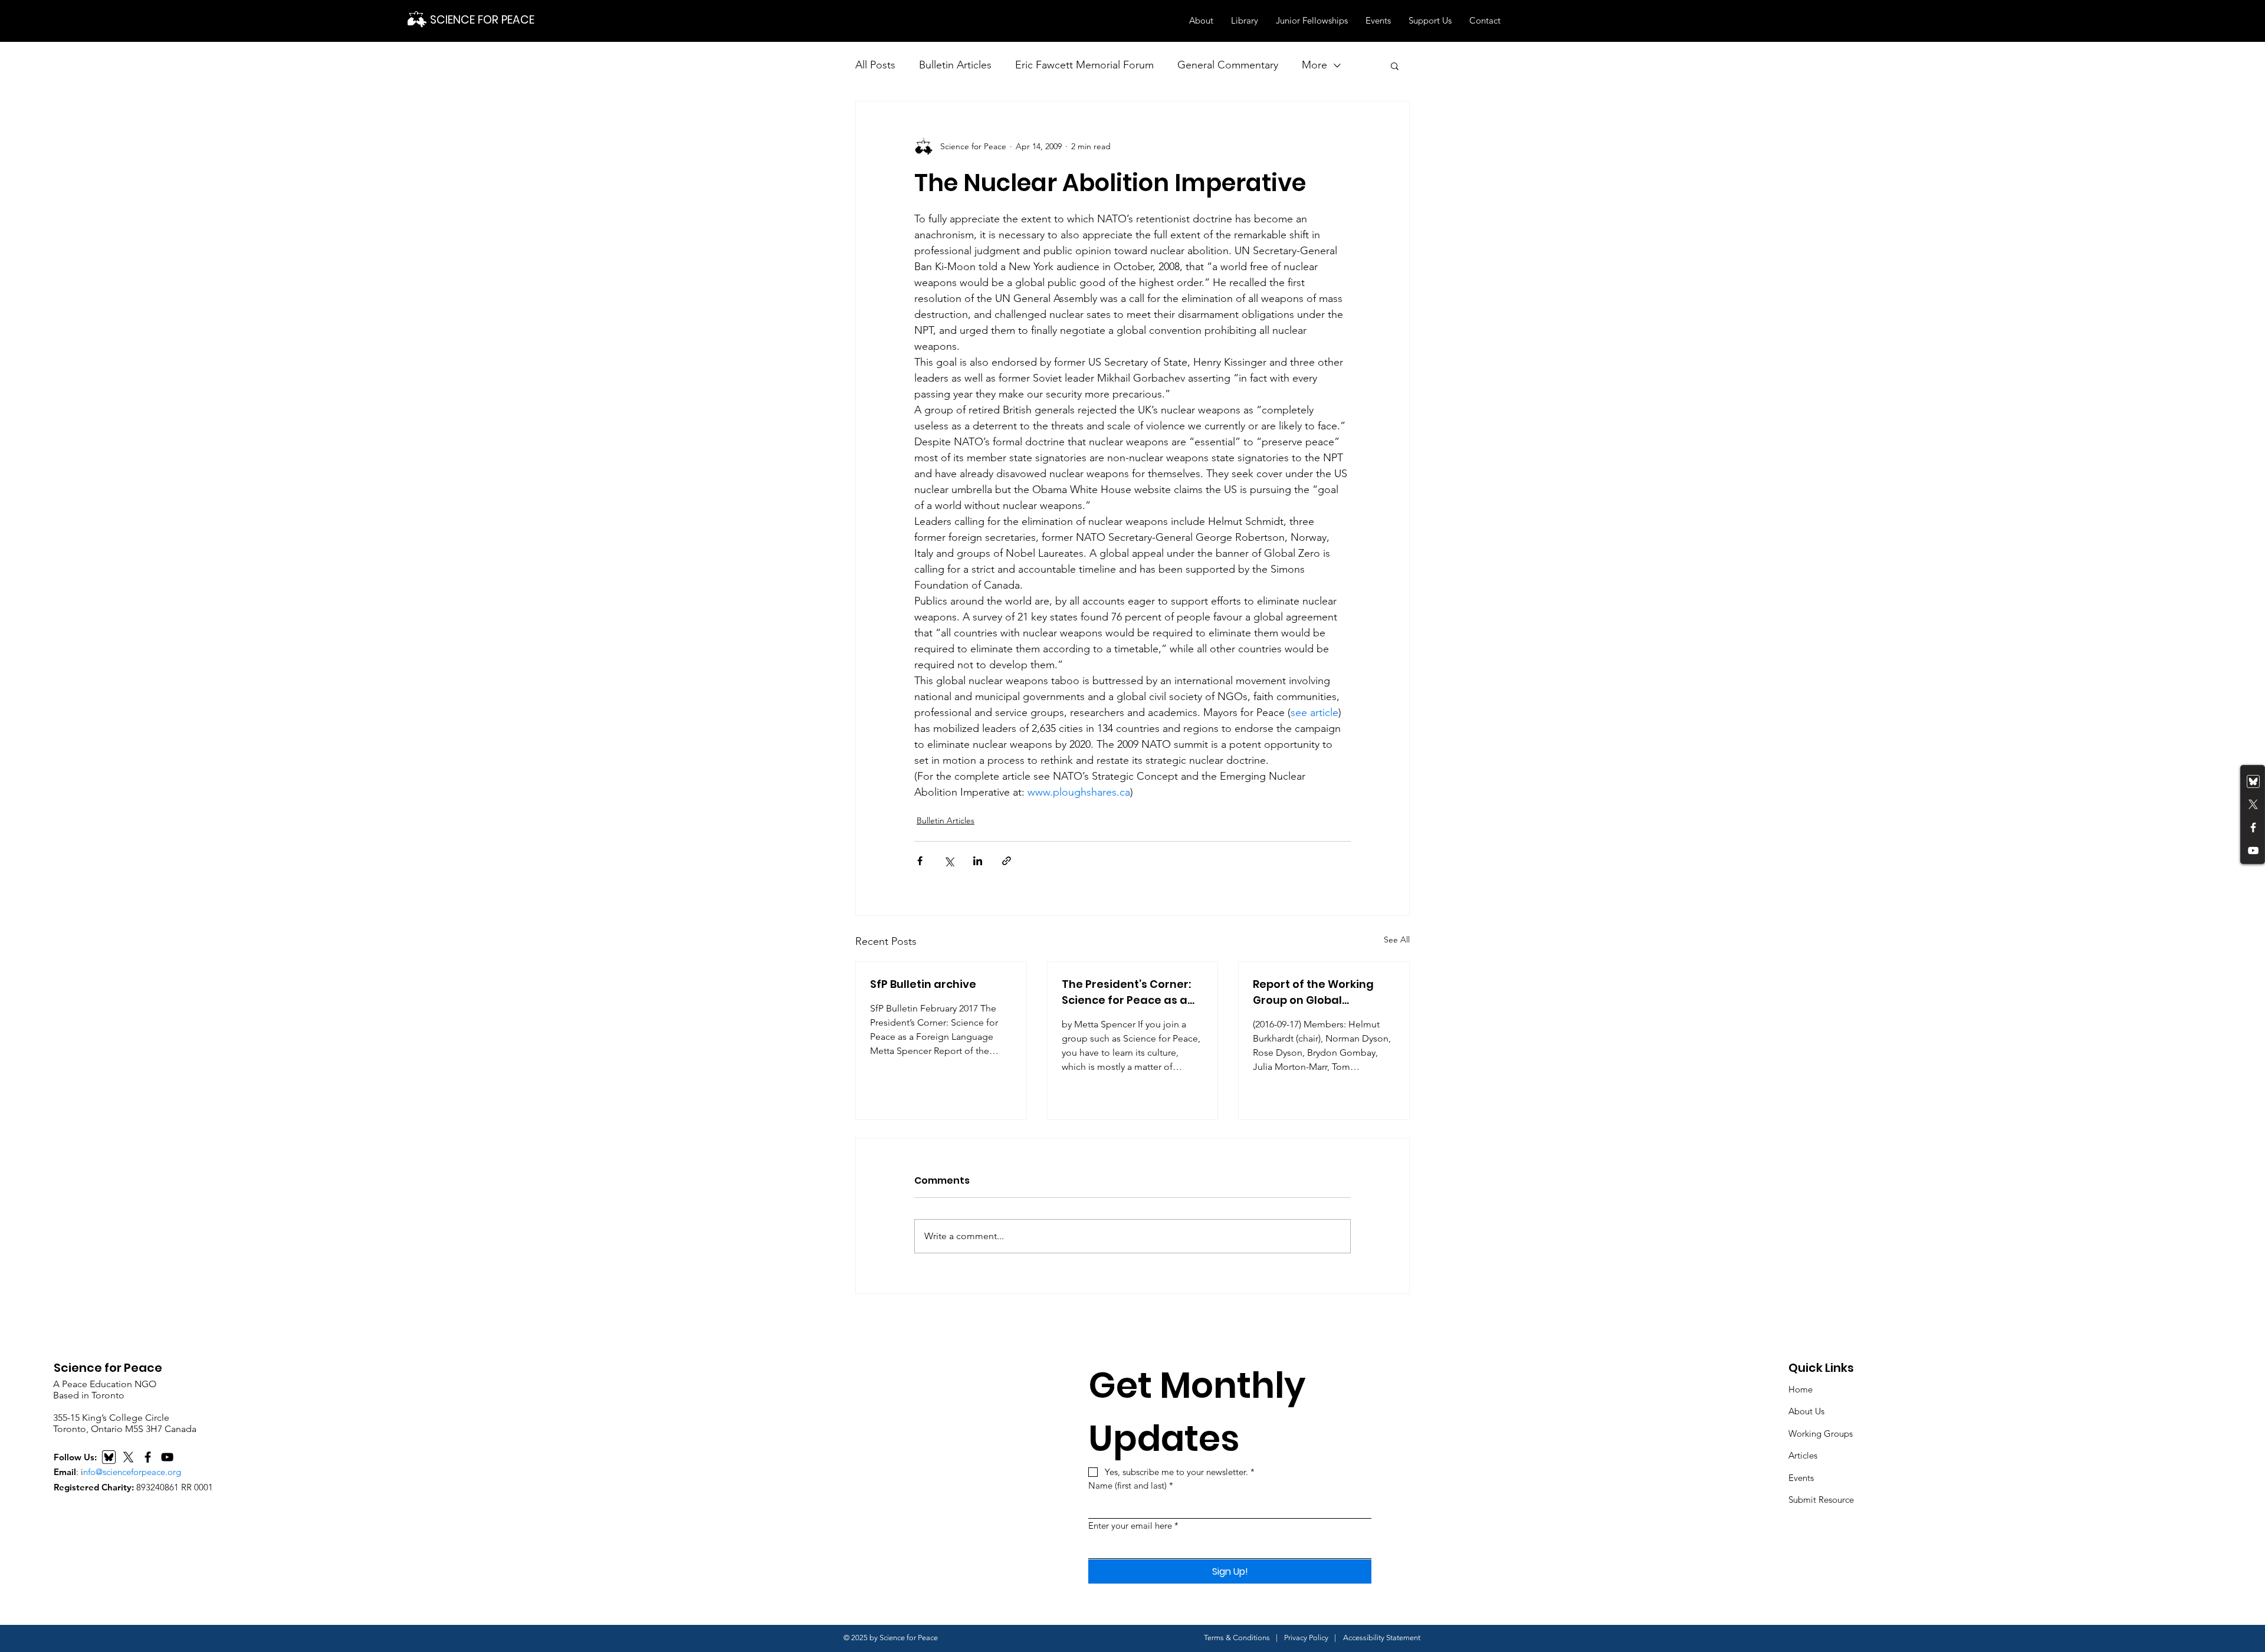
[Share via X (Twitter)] (949, 861)
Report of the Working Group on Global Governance (1313, 992)
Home (1800, 1389)
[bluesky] (2253, 781)
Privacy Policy (1306, 1638)
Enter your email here (1133, 1525)
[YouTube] (2253, 850)
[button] (1201, 21)
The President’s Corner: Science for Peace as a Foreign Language (1126, 992)
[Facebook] (2253, 827)
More (1314, 65)
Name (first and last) (1131, 1485)
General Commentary (1228, 65)
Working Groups (1821, 1433)
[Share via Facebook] (920, 861)
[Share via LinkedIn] (978, 861)
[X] (128, 1457)
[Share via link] (1007, 861)
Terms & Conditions (1237, 1638)
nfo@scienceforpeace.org (132, 1472)
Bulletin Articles (955, 65)
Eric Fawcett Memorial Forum (1084, 65)
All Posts (875, 65)
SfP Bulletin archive (923, 984)
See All (1397, 940)
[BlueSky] (109, 1457)
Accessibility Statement (1382, 1638)
